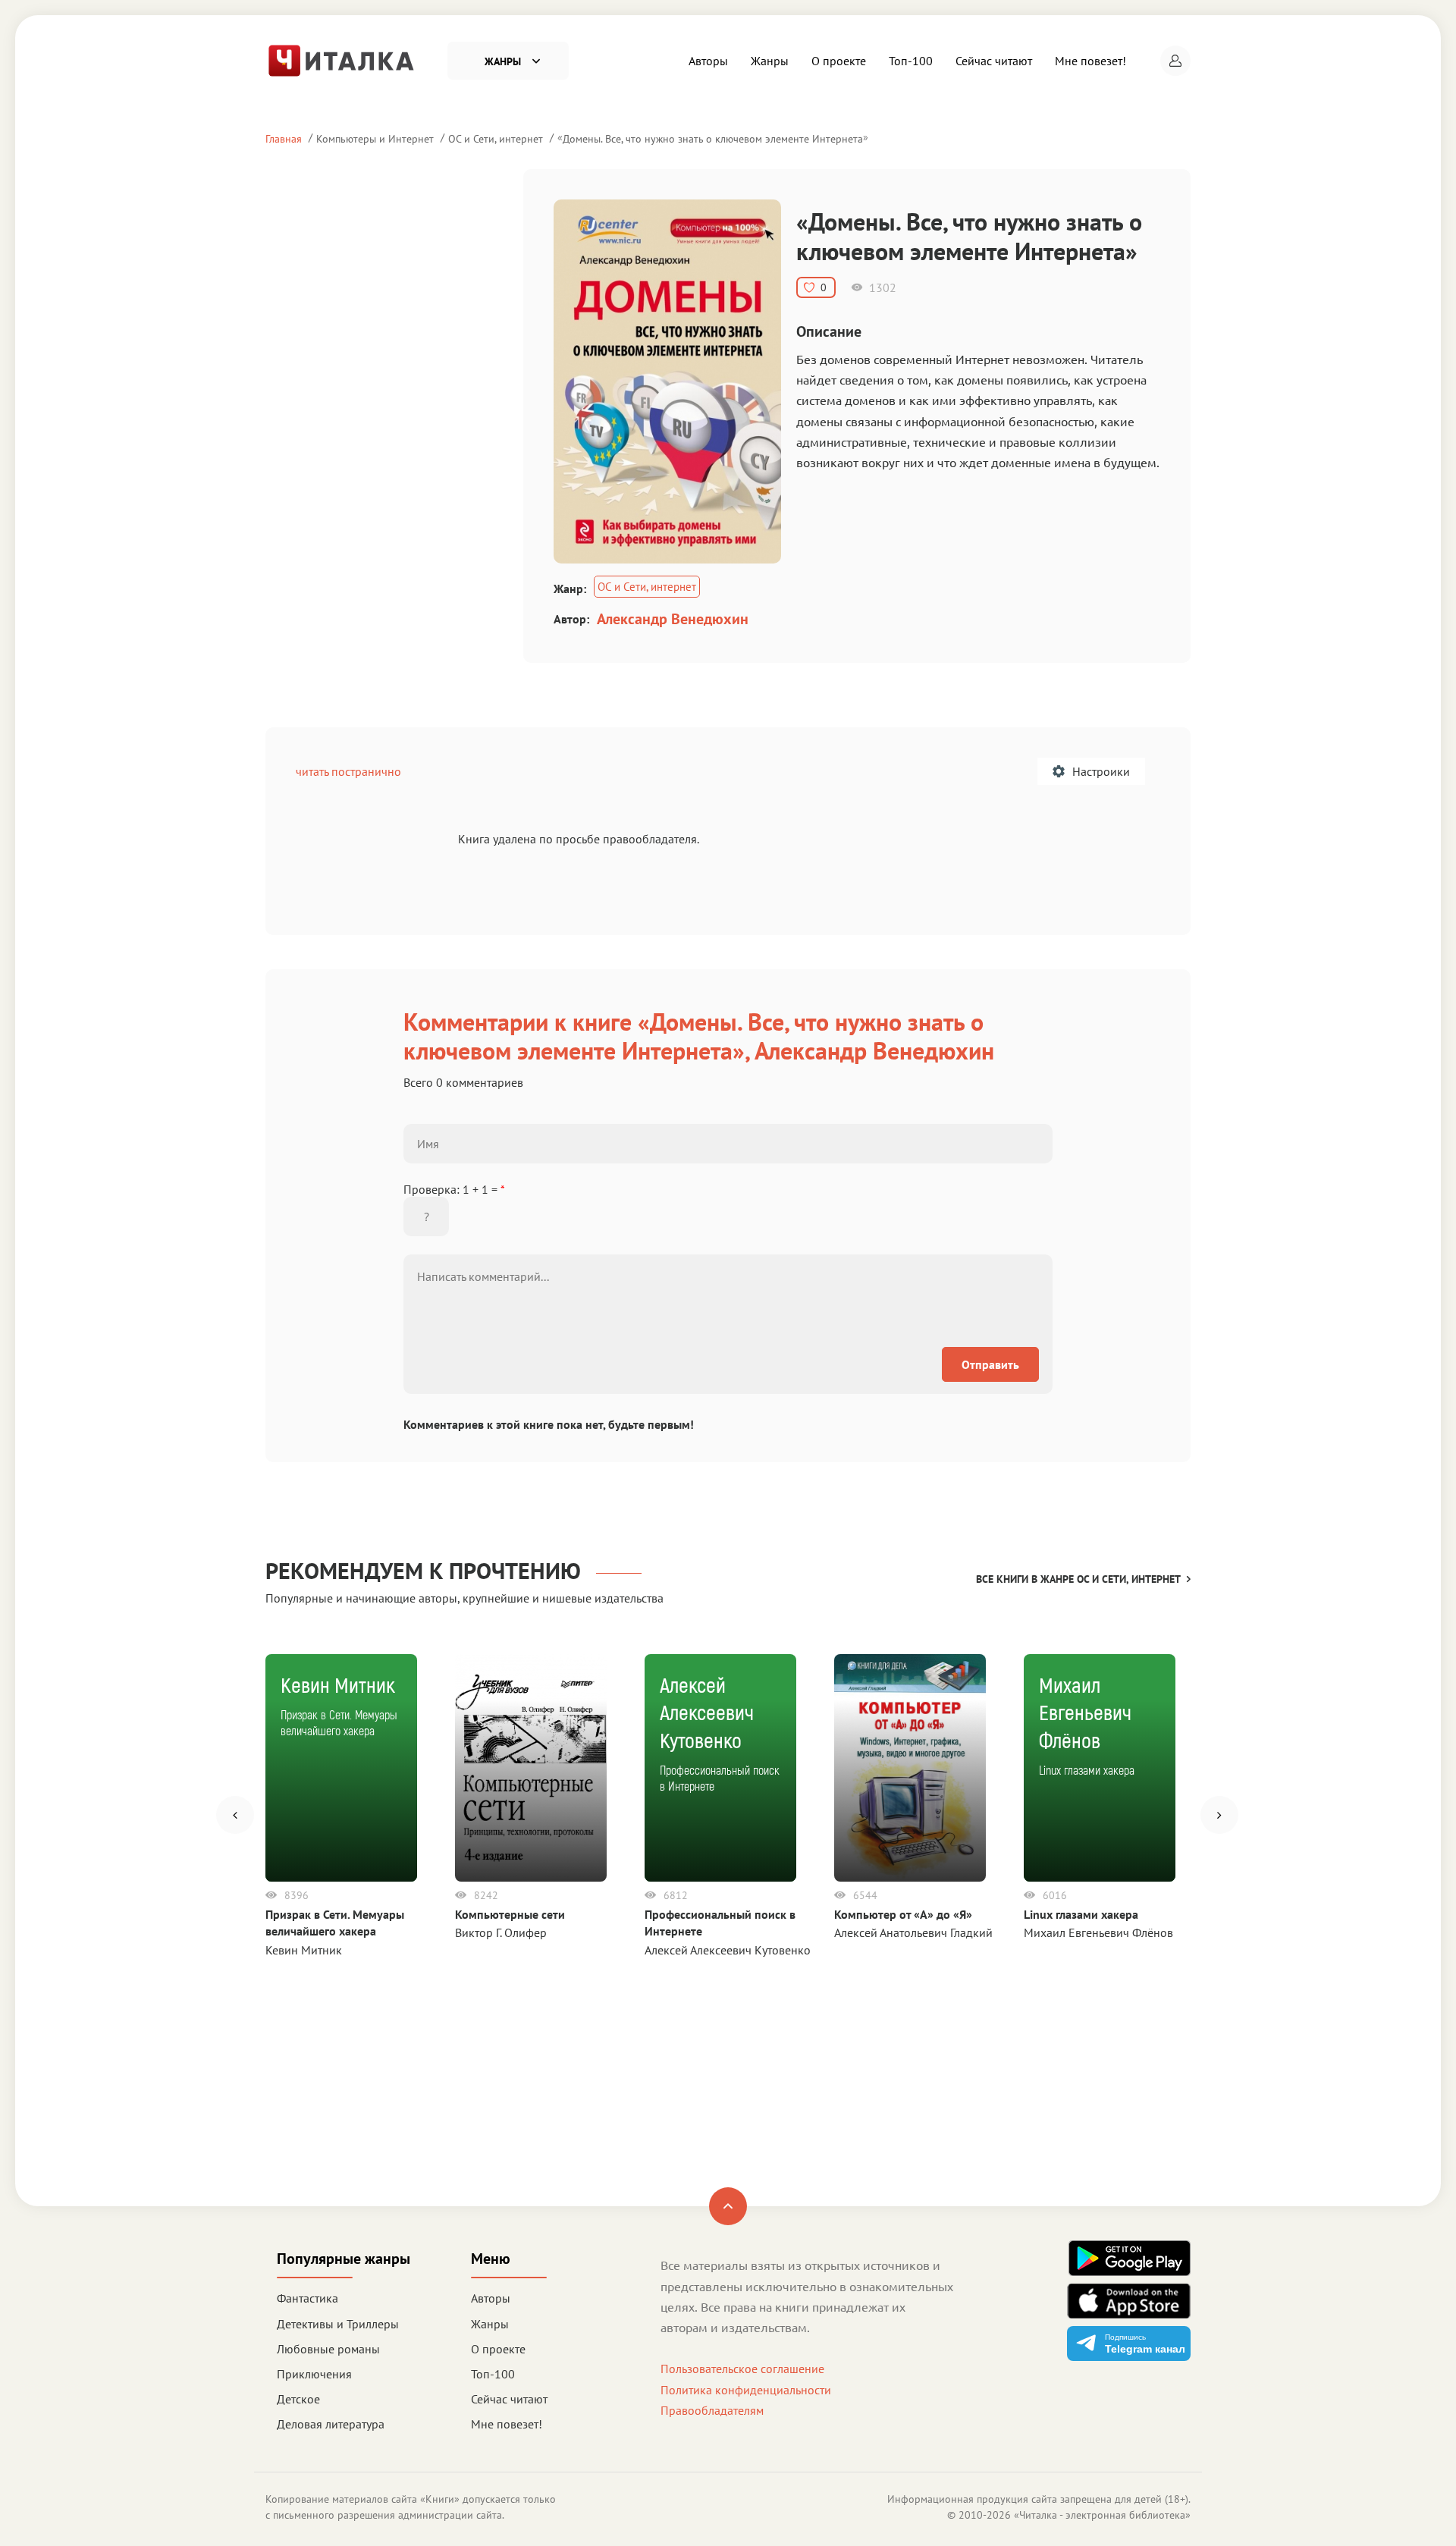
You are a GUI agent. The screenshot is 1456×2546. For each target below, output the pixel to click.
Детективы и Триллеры (338, 2324)
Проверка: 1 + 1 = (454, 1189)
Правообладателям (712, 2410)
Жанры (770, 61)
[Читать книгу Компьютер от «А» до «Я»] (910, 1768)
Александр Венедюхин (673, 619)
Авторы (708, 61)
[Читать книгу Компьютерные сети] (531, 1768)
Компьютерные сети (510, 1914)
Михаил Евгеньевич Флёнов (1098, 1932)
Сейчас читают (994, 61)
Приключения (314, 2374)
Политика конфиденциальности (746, 2390)
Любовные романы (328, 2349)
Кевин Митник (304, 1950)
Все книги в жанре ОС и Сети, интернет (1078, 1579)
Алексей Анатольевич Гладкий (913, 1932)
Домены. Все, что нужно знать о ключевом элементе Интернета (713, 138)
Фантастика (308, 2298)
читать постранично (348, 771)
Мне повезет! (1090, 61)
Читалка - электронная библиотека (1102, 2515)
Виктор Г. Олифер (501, 1932)
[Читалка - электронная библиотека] (341, 59)
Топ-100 (911, 61)
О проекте (839, 61)
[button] (1175, 61)
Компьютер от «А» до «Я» (903, 1914)
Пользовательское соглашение (742, 2369)
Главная (284, 138)
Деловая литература (331, 2424)
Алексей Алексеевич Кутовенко (728, 1950)
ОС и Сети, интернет (496, 138)
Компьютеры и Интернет (375, 138)
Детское (298, 2399)
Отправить (990, 1364)
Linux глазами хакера (1081, 1914)
